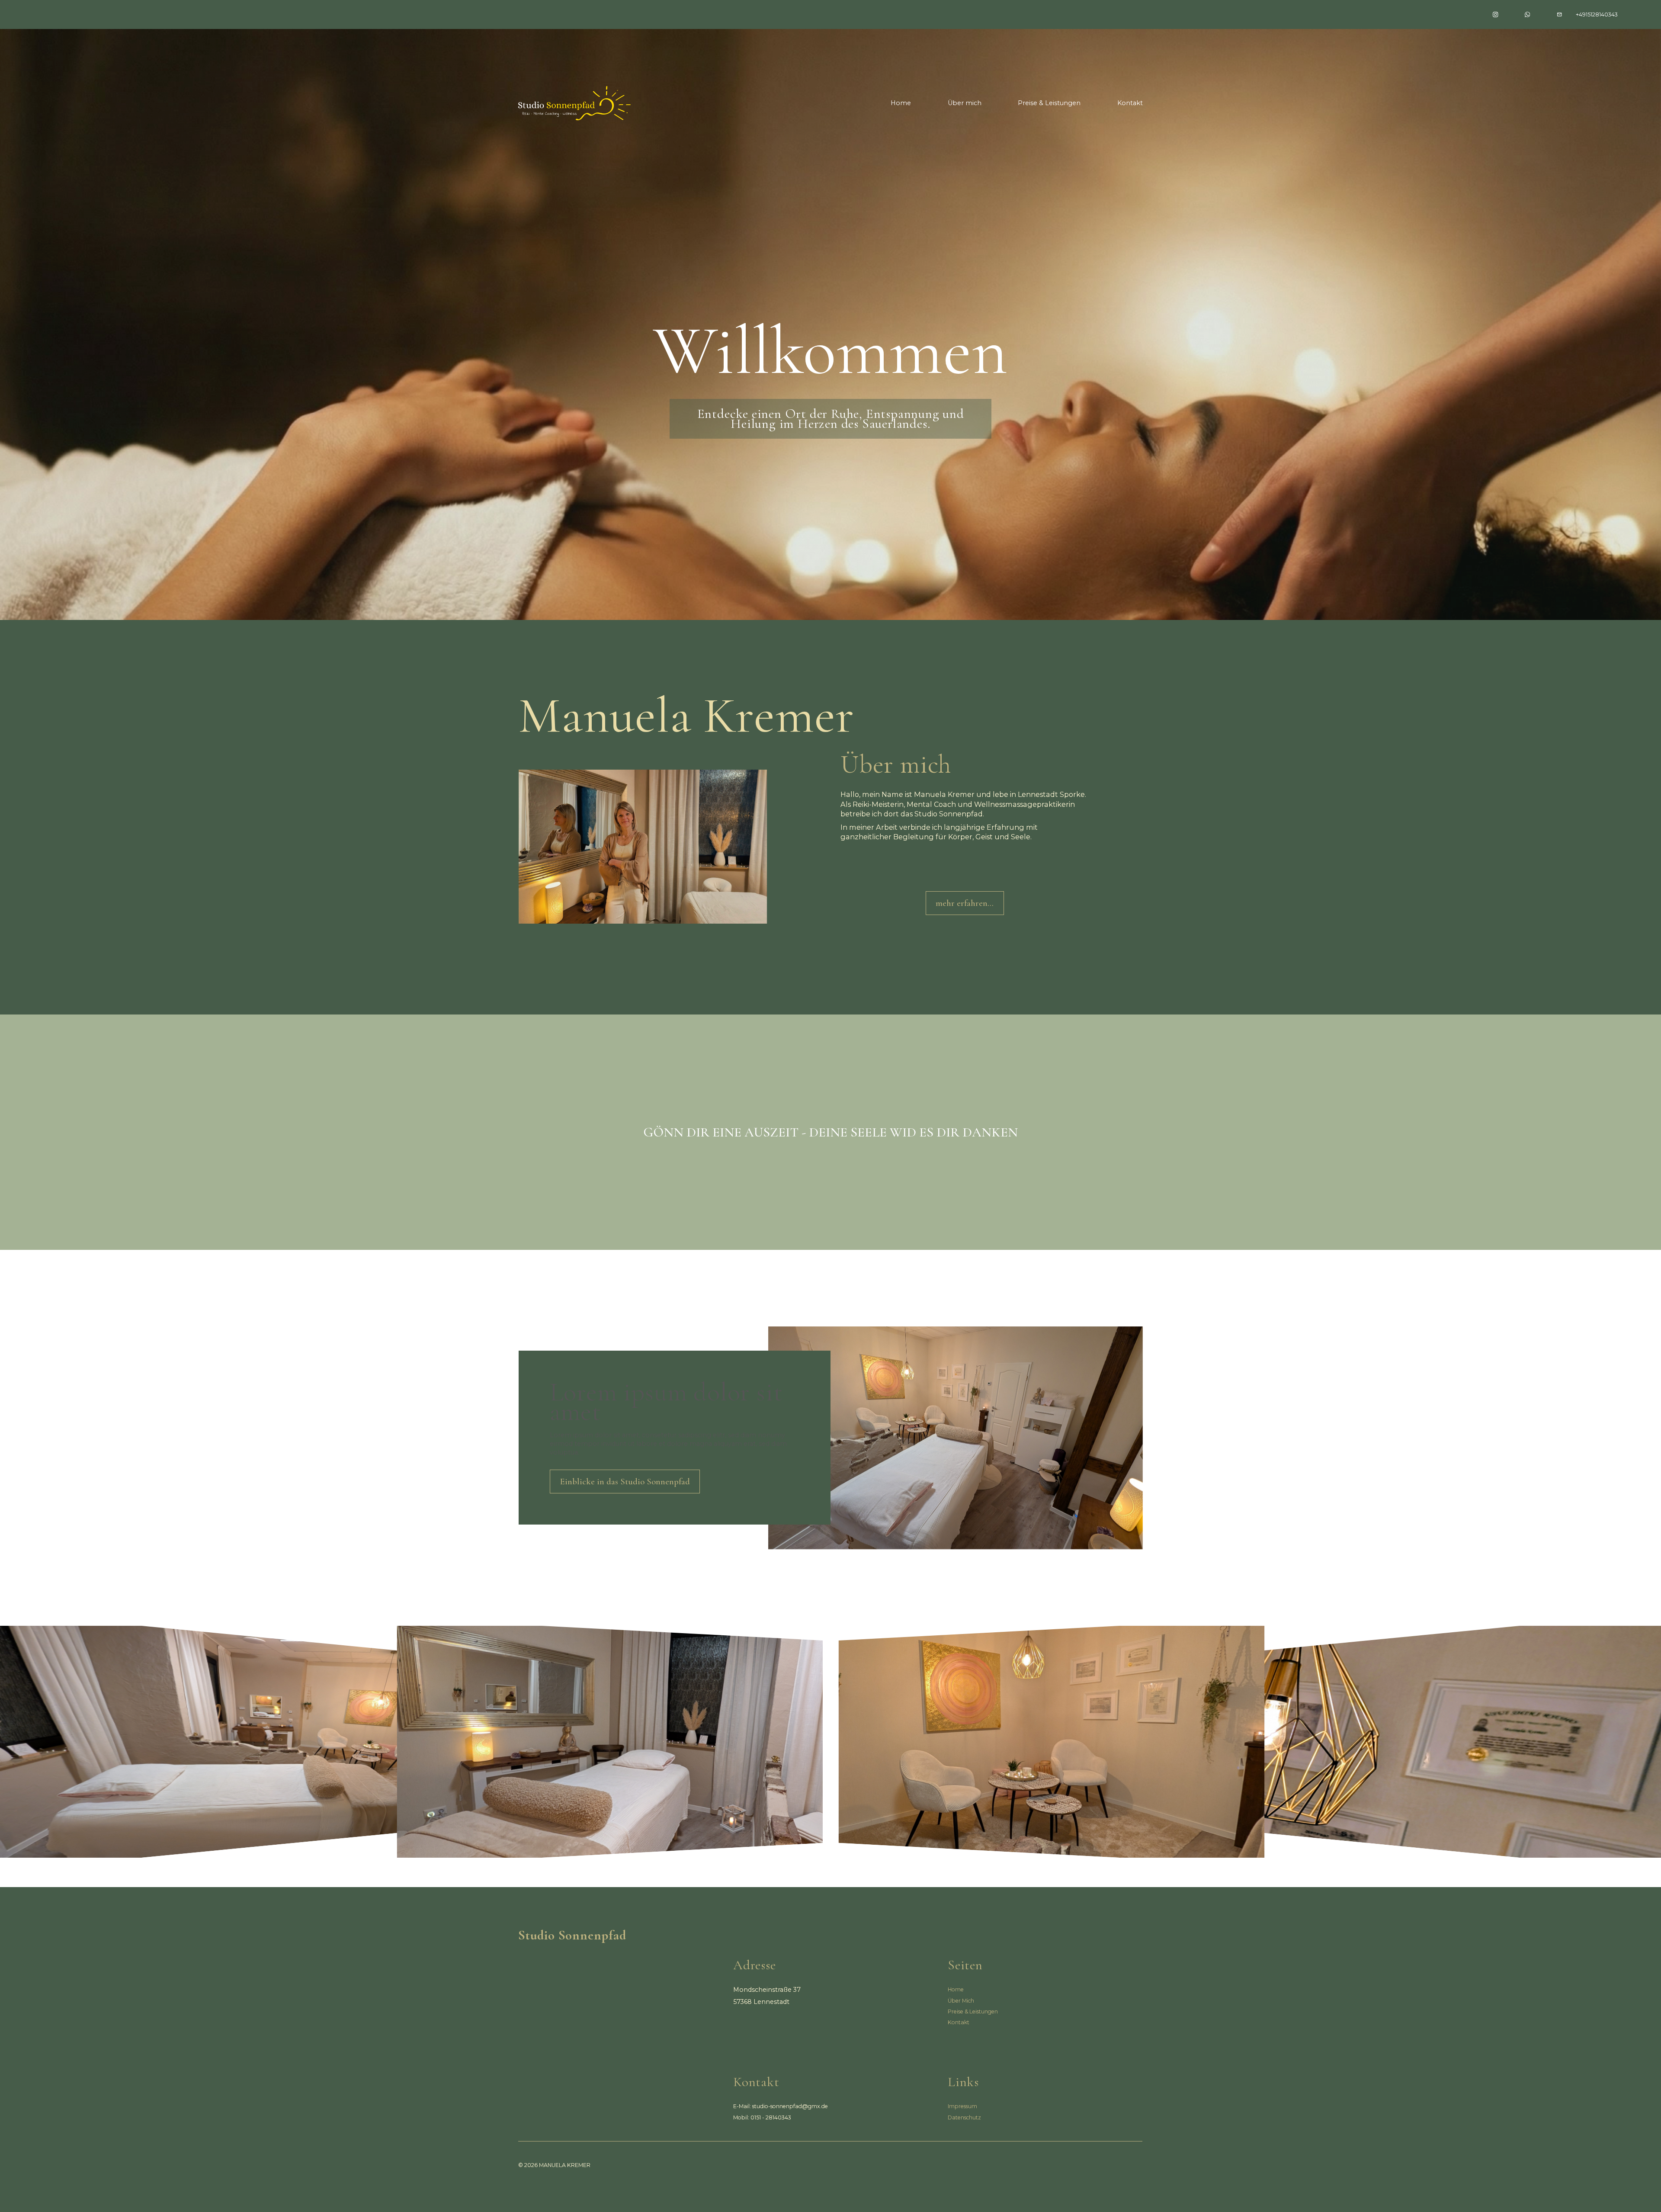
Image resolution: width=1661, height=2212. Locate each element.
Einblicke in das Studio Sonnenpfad (625, 1482)
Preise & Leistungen (1049, 103)
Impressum (962, 2106)
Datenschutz (964, 2117)
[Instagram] (1495, 14)
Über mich (965, 103)
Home (901, 103)
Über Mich (961, 2001)
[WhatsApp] (1527, 14)
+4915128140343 (1597, 14)
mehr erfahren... (965, 903)
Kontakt (1130, 103)
